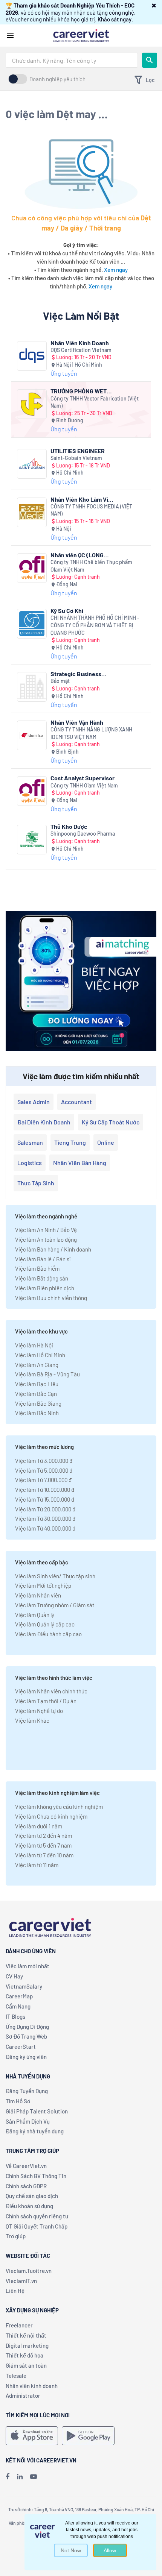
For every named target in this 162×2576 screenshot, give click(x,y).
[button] (154, 5)
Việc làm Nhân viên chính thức (51, 1691)
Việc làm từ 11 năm (37, 1865)
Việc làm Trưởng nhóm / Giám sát (55, 1605)
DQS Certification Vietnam (81, 350)
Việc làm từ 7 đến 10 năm (44, 1855)
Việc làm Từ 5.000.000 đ (44, 1470)
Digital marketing (27, 2345)
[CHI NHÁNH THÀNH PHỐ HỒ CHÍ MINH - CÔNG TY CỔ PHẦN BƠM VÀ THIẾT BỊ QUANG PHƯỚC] (32, 624)
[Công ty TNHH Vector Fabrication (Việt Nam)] (32, 404)
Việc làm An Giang (37, 1365)
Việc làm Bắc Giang (38, 1403)
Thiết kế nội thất (26, 2335)
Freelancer (19, 2325)
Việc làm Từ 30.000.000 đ (45, 1519)
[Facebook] (8, 2476)
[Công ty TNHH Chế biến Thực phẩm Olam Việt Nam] (32, 568)
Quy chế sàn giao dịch (32, 2196)
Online (106, 1142)
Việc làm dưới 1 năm (39, 1826)
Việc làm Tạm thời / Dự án (46, 1701)
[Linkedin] (20, 2476)
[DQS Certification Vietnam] (32, 356)
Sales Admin (34, 1102)
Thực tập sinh (36, 1183)
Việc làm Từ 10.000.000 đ (45, 1490)
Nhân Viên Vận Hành (77, 722)
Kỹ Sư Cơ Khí (67, 611)
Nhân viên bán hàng (80, 1163)
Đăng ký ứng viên (26, 2057)
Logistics (30, 1163)
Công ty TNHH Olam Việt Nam (84, 785)
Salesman (30, 1142)
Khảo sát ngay (115, 19)
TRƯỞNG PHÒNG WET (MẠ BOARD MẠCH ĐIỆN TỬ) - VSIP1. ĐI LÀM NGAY (82, 391)
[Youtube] (34, 2476)
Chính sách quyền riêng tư (37, 2216)
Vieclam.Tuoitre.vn (29, 2271)
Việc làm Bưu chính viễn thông (51, 1298)
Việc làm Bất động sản (42, 1278)
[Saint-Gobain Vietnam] (32, 464)
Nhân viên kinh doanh (32, 2386)
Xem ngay (116, 270)
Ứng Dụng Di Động (27, 2027)
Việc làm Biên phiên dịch (45, 1288)
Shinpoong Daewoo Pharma (83, 834)
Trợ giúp (16, 2236)
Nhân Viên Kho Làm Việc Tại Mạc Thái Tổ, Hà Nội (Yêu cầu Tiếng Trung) (83, 499)
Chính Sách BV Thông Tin (36, 2176)
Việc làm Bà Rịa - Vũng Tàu (47, 1374)
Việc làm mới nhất (28, 1966)
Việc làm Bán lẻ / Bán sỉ (43, 1259)
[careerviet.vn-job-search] (32, 2436)
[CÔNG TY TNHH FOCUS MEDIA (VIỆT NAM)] (32, 512)
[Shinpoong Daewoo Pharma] (32, 840)
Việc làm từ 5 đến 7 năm (43, 1845)
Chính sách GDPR (26, 2186)
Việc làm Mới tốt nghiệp (43, 1585)
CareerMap (19, 1996)
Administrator (23, 2395)
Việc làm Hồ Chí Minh (40, 1355)
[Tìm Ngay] (150, 60)
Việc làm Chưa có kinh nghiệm (51, 1816)
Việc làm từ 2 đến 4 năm (44, 1836)
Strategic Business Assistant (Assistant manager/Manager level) (83, 674)
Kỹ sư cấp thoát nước (111, 1122)
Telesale (16, 2376)
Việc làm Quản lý (35, 1615)
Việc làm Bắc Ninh (37, 1413)
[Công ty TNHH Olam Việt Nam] (32, 791)
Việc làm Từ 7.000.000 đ (43, 1480)
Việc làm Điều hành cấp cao (48, 1634)
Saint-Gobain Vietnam (76, 458)
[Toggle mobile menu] (10, 36)
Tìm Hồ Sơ (18, 2101)
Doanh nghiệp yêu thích (57, 79)
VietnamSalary (24, 1986)
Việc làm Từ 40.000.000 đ (45, 1528)
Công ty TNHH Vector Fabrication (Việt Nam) (95, 402)
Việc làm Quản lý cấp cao (45, 1624)
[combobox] (72, 60)
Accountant (76, 1102)
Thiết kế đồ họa (24, 2355)
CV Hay (14, 1976)
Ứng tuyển (64, 373)
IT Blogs (15, 2016)
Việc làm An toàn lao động (46, 1239)
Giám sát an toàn (26, 2365)
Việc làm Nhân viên (38, 1595)
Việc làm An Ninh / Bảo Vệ (46, 1230)
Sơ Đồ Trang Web (26, 2036)
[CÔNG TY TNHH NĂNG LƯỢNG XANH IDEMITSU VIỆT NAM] (32, 735)
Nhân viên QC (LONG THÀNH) (77, 555)
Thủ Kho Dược (69, 826)
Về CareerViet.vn (26, 2166)
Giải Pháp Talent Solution (37, 2111)
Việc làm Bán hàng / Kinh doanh (53, 1249)
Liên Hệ (15, 2291)
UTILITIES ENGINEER (78, 451)
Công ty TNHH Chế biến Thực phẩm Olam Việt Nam (91, 566)
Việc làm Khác (32, 1720)
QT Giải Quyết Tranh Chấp (37, 2226)
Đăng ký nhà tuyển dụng (35, 2131)
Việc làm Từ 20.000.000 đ (45, 1509)
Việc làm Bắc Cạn (36, 1394)
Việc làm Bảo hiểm (37, 1268)
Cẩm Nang (18, 2006)
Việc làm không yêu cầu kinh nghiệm (59, 1807)
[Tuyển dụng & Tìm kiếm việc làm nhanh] (81, 35)
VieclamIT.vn (21, 2281)
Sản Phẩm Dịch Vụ (28, 2121)
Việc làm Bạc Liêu (37, 1384)
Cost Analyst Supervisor (83, 778)
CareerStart (21, 2047)
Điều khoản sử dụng (29, 2206)
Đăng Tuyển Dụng (27, 2091)
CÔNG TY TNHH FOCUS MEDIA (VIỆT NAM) (91, 510)
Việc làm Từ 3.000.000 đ (44, 1461)
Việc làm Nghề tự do (39, 1711)
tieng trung (70, 1142)
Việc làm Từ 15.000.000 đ (45, 1499)
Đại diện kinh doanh (44, 1122)
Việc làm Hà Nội (34, 1345)
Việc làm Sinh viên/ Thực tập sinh (55, 1576)
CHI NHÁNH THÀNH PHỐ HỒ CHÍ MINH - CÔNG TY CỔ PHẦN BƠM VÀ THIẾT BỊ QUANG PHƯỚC (95, 625)
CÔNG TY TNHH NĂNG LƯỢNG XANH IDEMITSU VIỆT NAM (91, 733)
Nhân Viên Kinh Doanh (80, 343)
